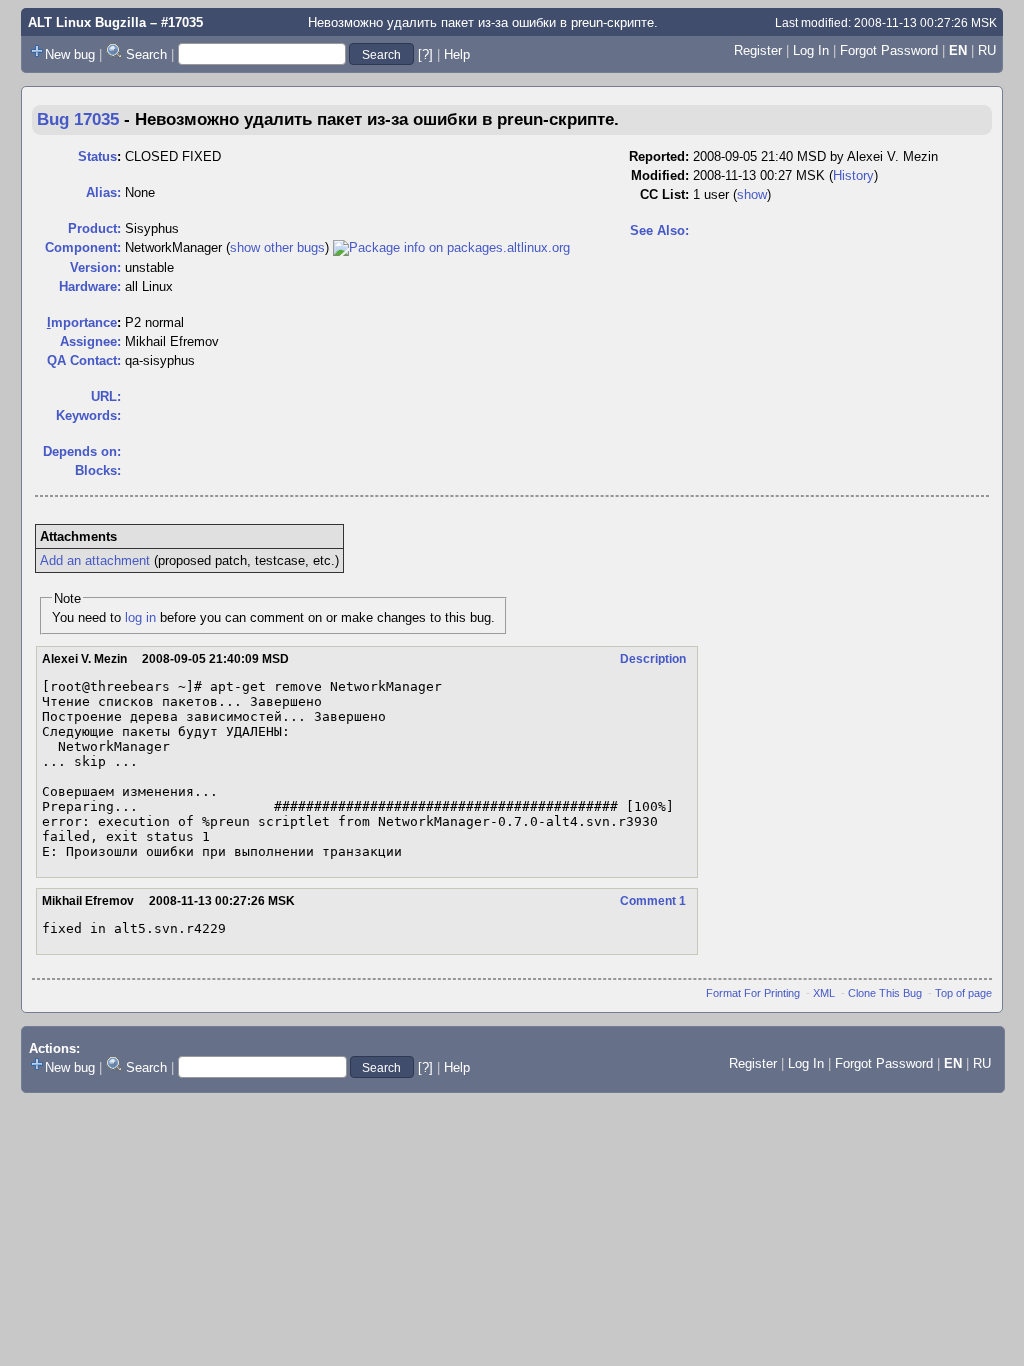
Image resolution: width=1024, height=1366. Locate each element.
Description (653, 659)
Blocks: (98, 470)
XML (824, 993)
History (853, 175)
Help (457, 54)
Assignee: (90, 341)
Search (146, 54)
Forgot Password (889, 50)
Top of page (963, 993)
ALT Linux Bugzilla (87, 22)
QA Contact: (84, 360)
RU (987, 50)
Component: (83, 247)
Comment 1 (653, 901)
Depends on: (82, 451)
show (752, 194)
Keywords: (88, 415)
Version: (95, 267)
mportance (82, 322)
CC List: (664, 194)
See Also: (659, 230)
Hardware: (90, 286)
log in (140, 617)
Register (758, 50)
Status (97, 156)
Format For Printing (753, 993)
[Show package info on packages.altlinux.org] (451, 247)
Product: (94, 228)
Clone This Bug (885, 993)
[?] (425, 54)
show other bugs (277, 247)
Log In (811, 50)
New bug (70, 54)
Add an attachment (95, 560)
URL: (106, 396)
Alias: (103, 192)
